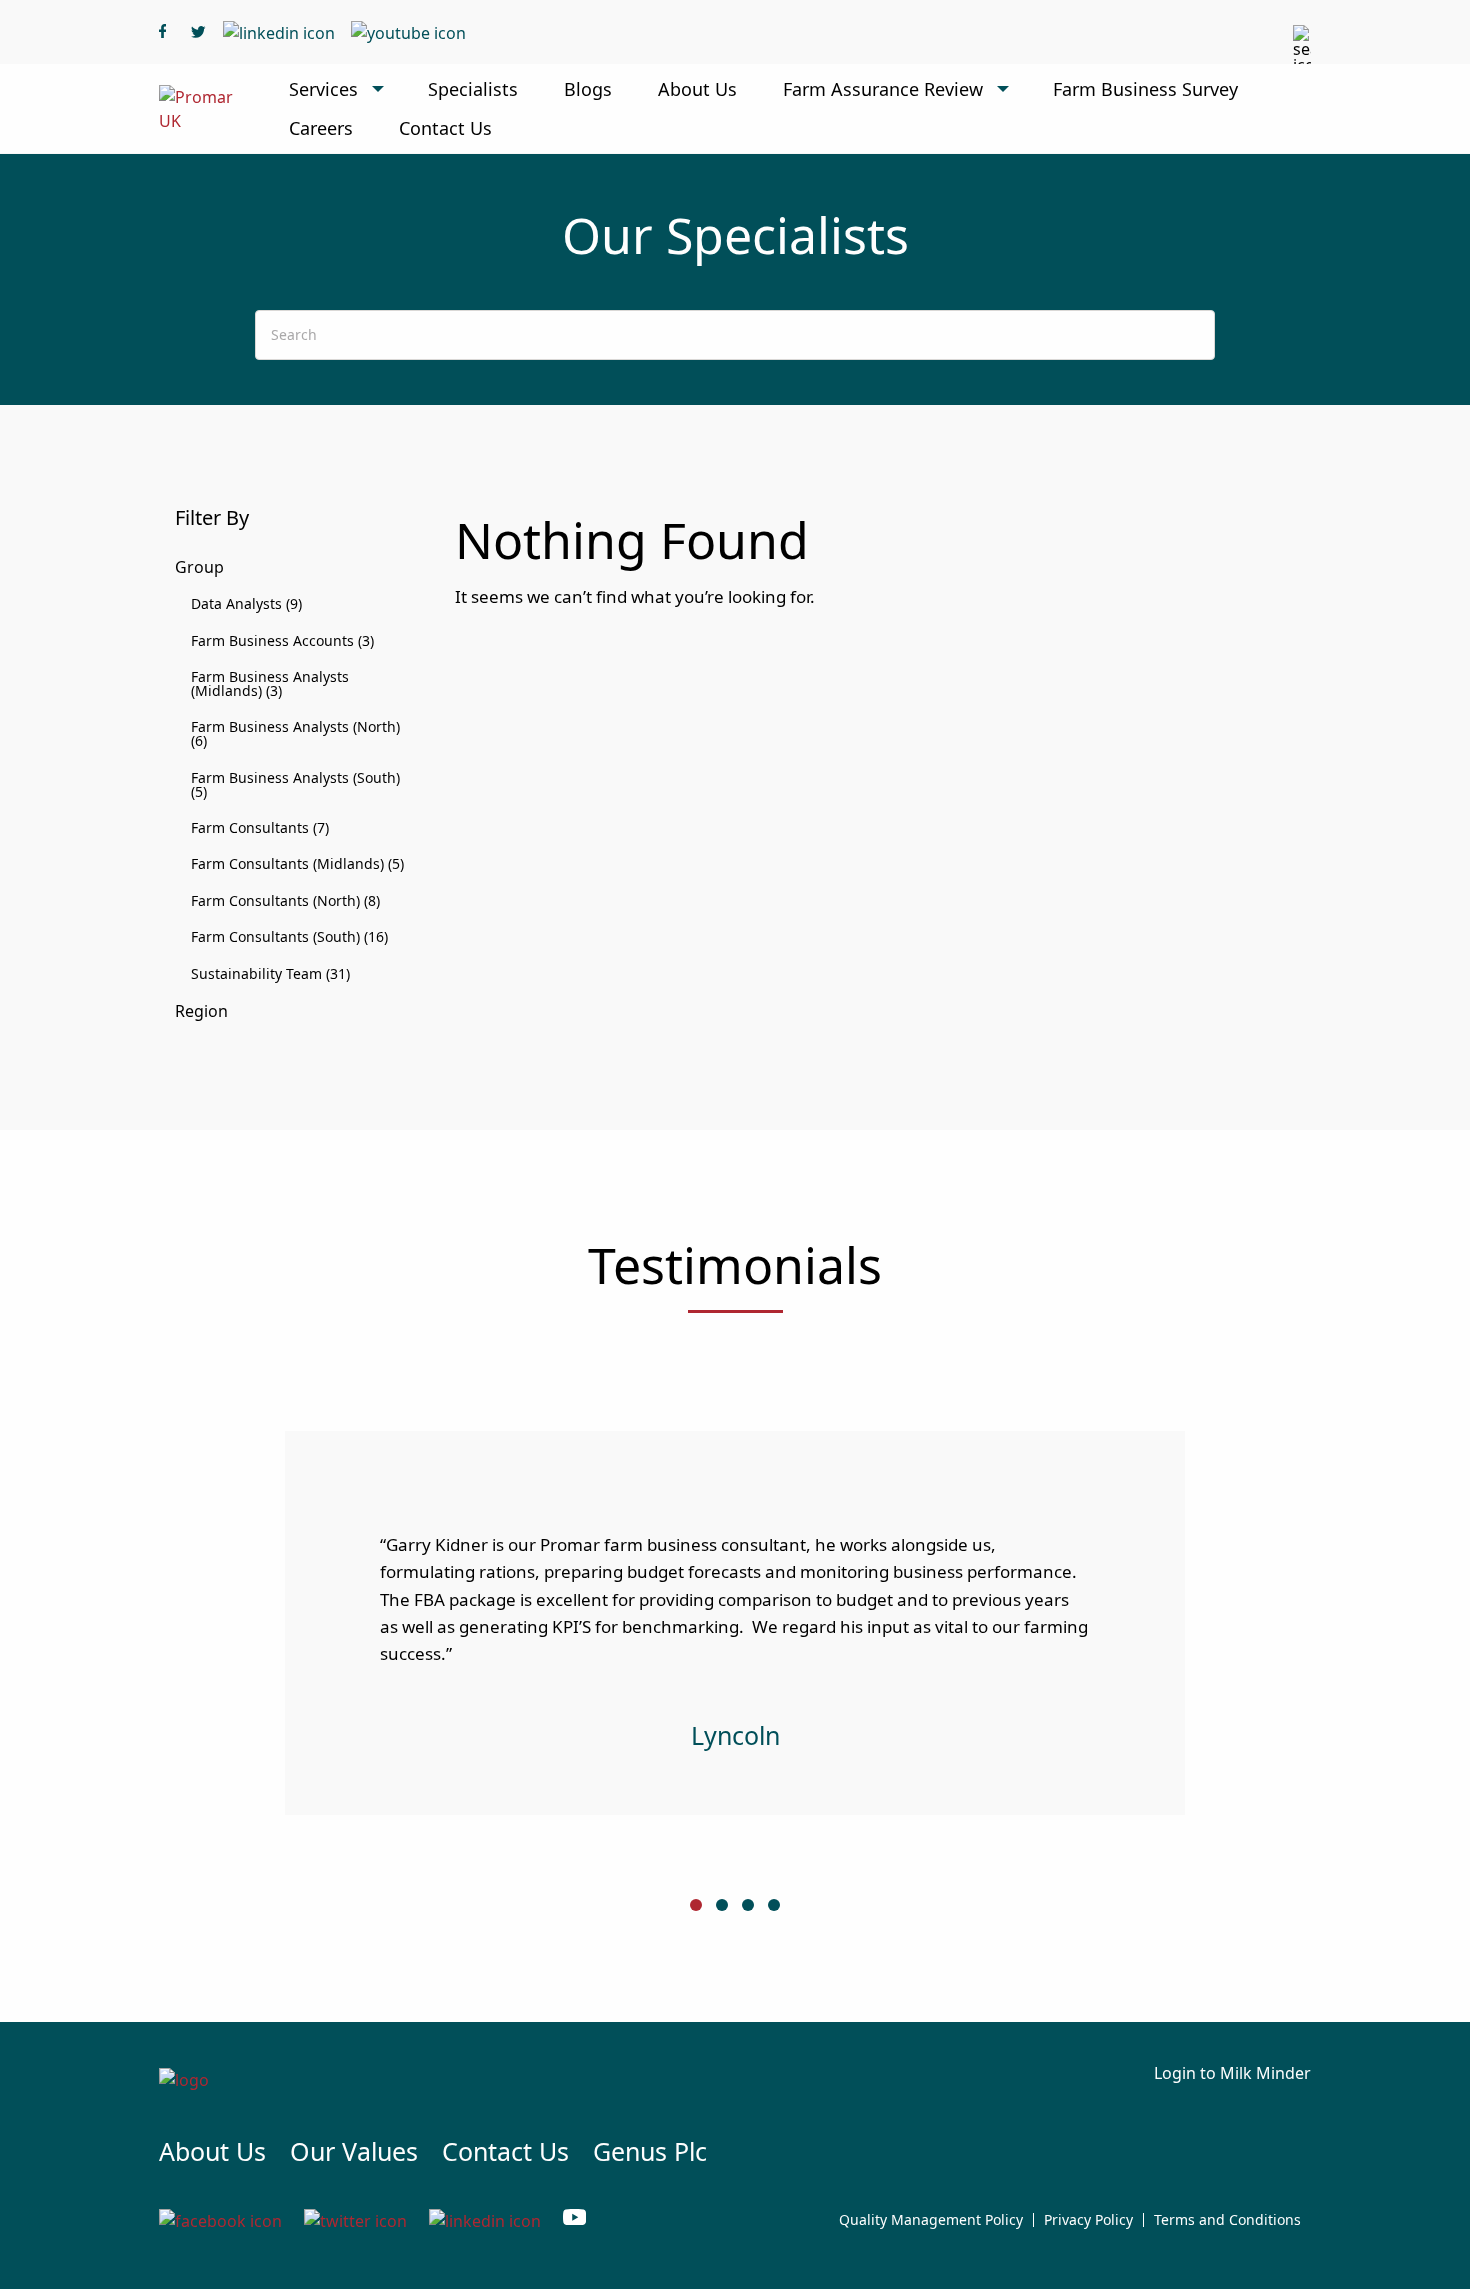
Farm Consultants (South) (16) (289, 936)
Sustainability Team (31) (270, 973)
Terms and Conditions (1227, 2220)
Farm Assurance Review (883, 89)
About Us (697, 89)
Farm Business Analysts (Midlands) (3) (270, 683)
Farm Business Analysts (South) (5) (295, 784)
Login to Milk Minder (1232, 2073)
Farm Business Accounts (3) (282, 640)
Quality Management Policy (931, 2220)
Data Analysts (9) (246, 603)
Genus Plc (650, 2151)
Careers (321, 128)
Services (323, 89)
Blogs (588, 89)
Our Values (354, 2151)
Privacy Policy (1088, 2220)
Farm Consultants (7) (260, 827)
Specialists (473, 89)
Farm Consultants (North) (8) (285, 900)
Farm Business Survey (1145, 89)
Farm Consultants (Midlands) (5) (297, 863)
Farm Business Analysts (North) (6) (295, 733)
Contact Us (445, 128)
